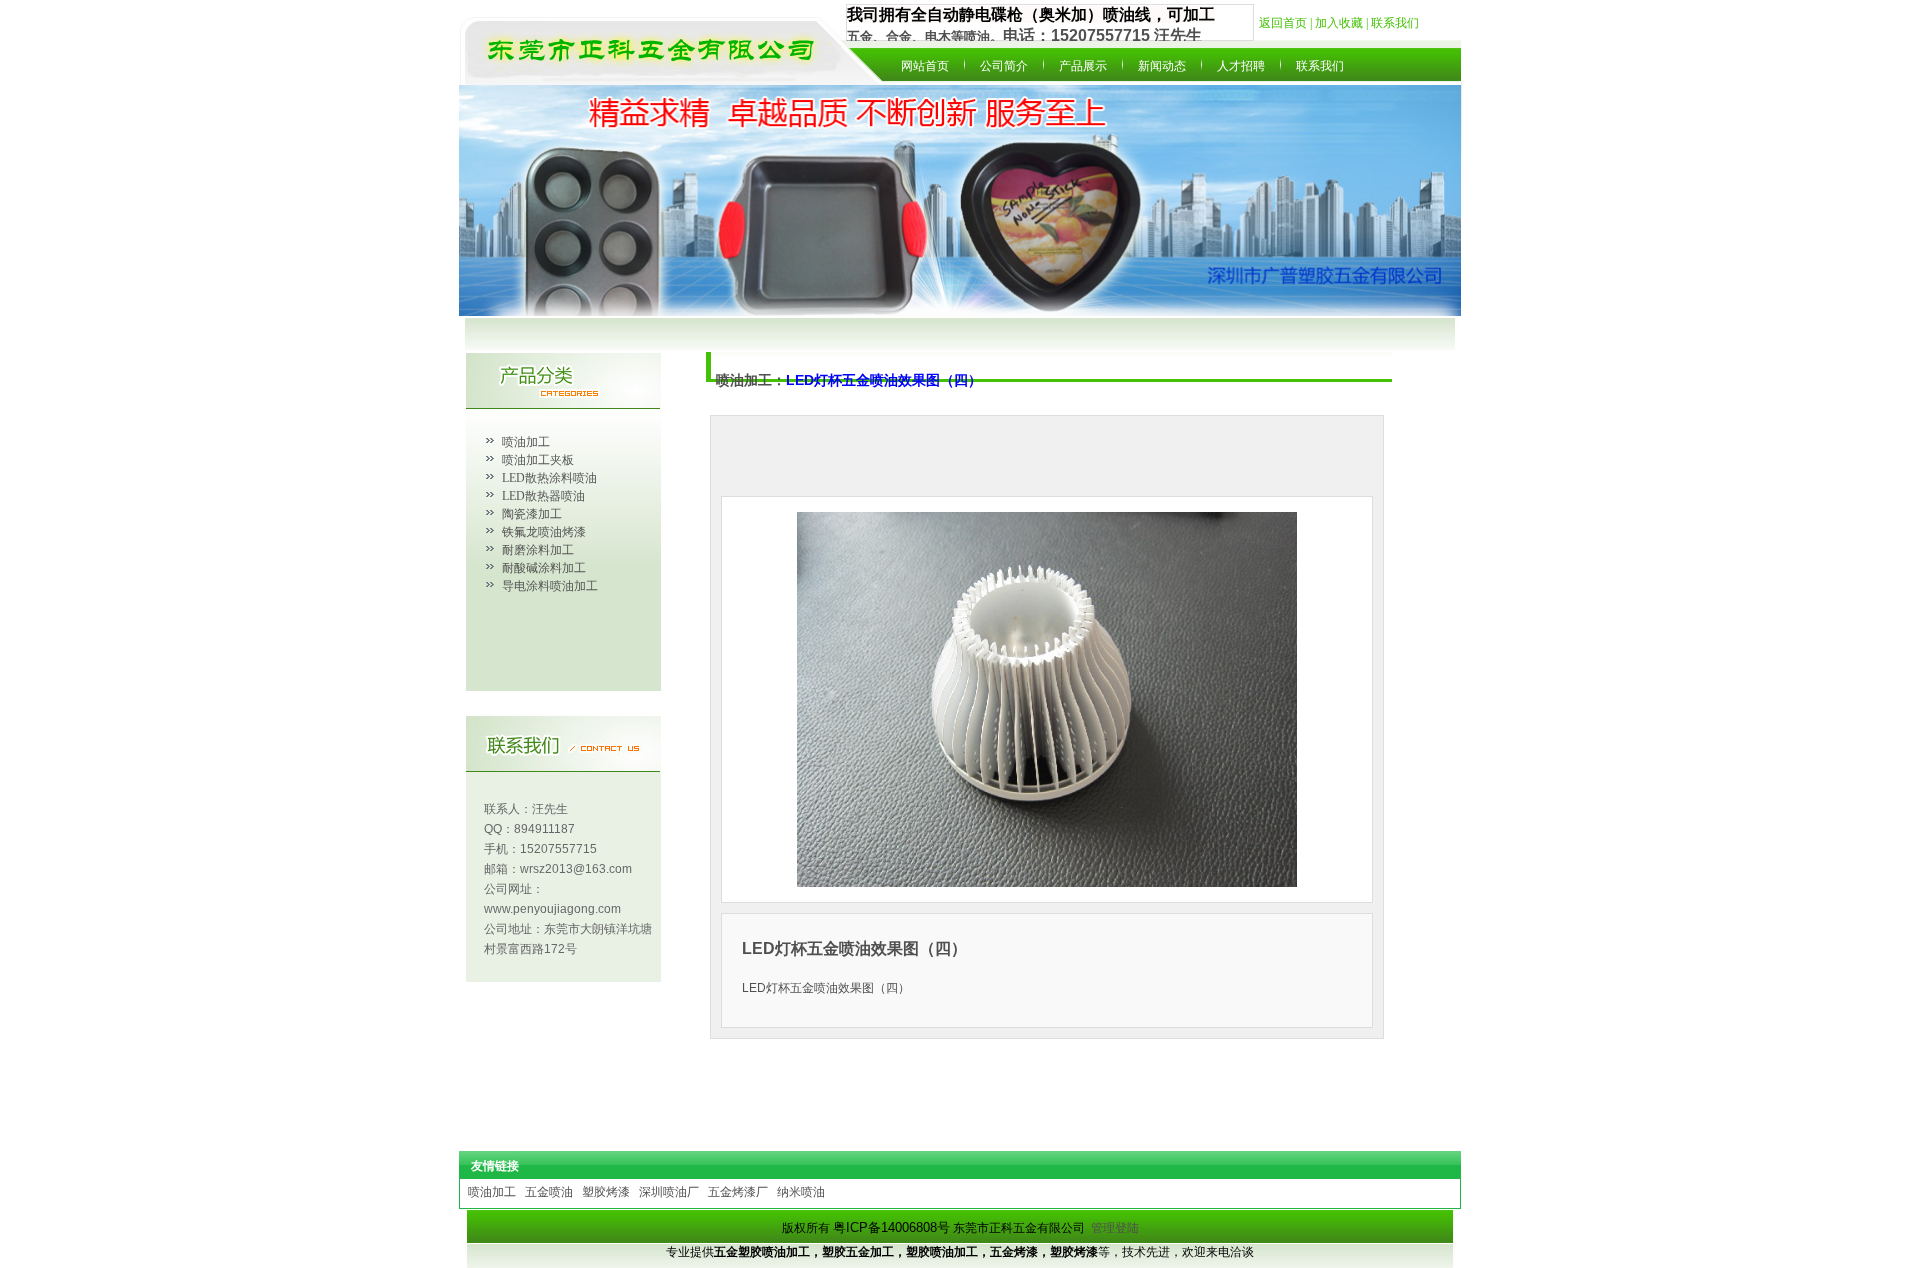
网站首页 (925, 66)
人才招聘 (1241, 66)
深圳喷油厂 (669, 1192)
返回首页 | (1287, 23)
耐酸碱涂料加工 (544, 568)
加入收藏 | (1343, 23)
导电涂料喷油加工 (550, 586)
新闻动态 (1162, 66)
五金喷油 (549, 1192)
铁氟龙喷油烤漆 (544, 532)
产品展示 (1083, 66)
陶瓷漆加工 (532, 514)
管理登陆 (1115, 1228)
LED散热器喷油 (543, 496)
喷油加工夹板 (538, 460)
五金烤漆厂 (738, 1192)
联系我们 (1395, 23)
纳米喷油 (801, 1192)
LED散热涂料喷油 (549, 478)
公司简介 (1004, 66)
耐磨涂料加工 (538, 550)
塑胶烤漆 (606, 1192)
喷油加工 (526, 442)
